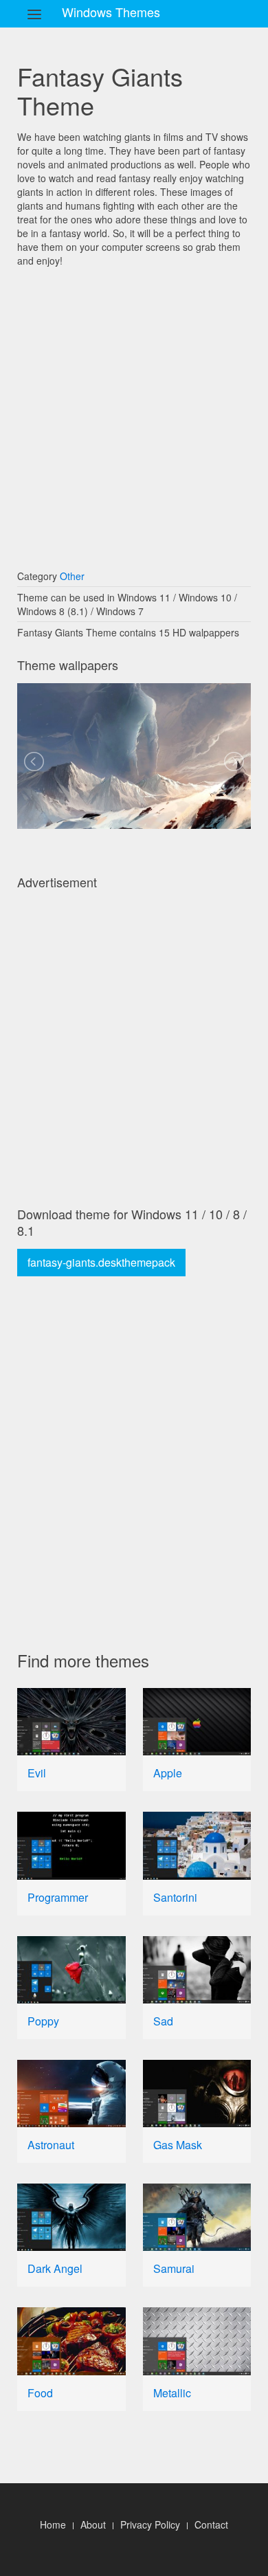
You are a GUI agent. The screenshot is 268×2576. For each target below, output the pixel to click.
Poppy (43, 2021)
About (93, 2524)
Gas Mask (178, 2145)
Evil (37, 1773)
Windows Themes (111, 12)
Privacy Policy (150, 2524)
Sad (163, 2021)
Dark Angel (55, 2268)
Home (53, 2524)
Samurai (174, 2268)
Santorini (175, 1897)
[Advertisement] (134, 412)
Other (72, 576)
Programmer (58, 1897)
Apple (168, 1773)
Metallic (172, 2393)
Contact (211, 2524)
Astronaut (51, 2145)
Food (40, 2393)
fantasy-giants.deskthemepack (101, 1262)
